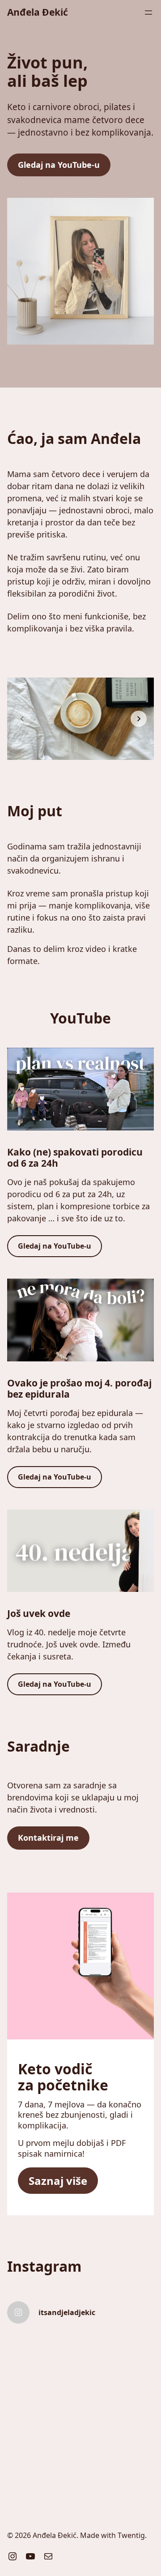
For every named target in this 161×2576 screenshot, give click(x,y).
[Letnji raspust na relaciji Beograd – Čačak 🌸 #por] (118, 2443)
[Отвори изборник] (148, 13)
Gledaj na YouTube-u (59, 165)
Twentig (131, 2535)
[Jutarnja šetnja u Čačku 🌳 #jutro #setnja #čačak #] (43, 2443)
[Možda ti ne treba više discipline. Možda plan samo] (43, 2399)
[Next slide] (139, 719)
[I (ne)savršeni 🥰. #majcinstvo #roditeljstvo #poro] (118, 2399)
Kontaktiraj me (48, 1838)
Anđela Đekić (38, 12)
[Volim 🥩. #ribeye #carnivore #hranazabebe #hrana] (118, 2354)
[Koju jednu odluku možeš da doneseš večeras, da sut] (43, 2354)
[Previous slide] (22, 719)
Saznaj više (58, 2181)
